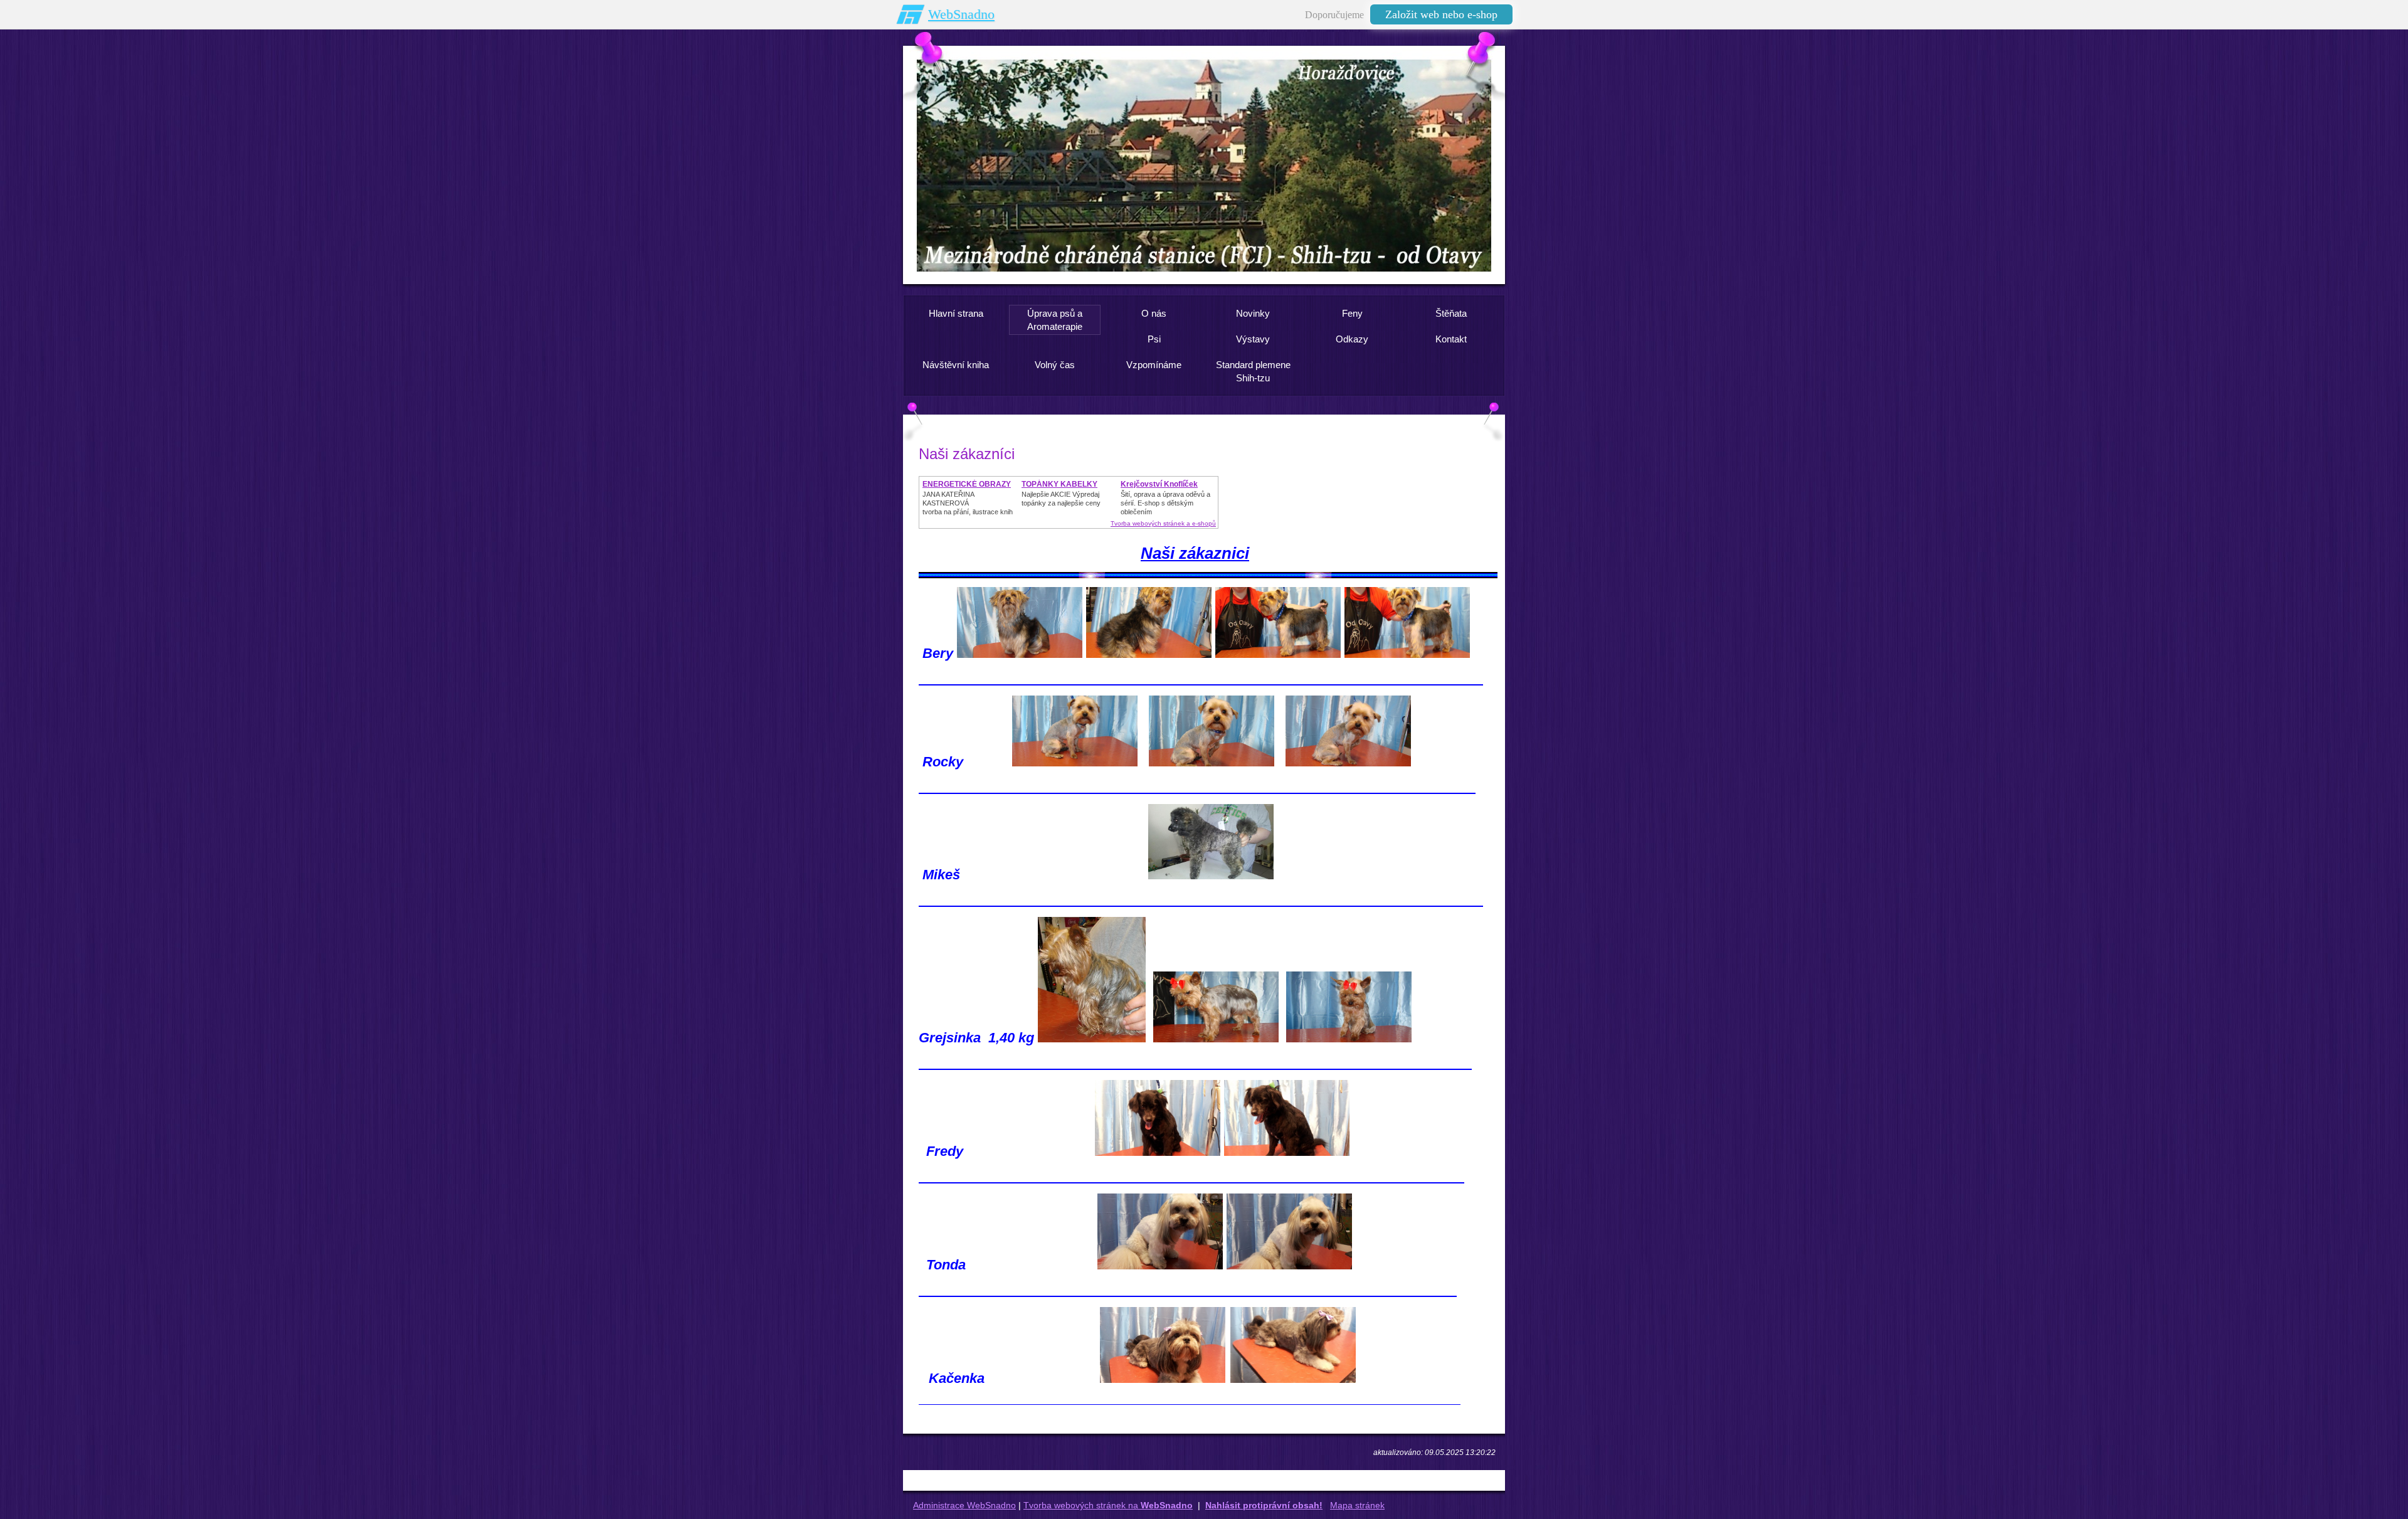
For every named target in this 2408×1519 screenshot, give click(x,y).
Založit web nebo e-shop (1441, 14)
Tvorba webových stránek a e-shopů (1163, 523)
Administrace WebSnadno (964, 1505)
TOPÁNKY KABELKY (1059, 484)
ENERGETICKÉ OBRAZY (967, 484)
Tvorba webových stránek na (1108, 1505)
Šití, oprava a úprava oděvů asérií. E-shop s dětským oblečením (1165, 503)
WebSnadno (961, 14)
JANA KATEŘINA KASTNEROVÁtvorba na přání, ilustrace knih (968, 503)
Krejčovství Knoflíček (1159, 484)
